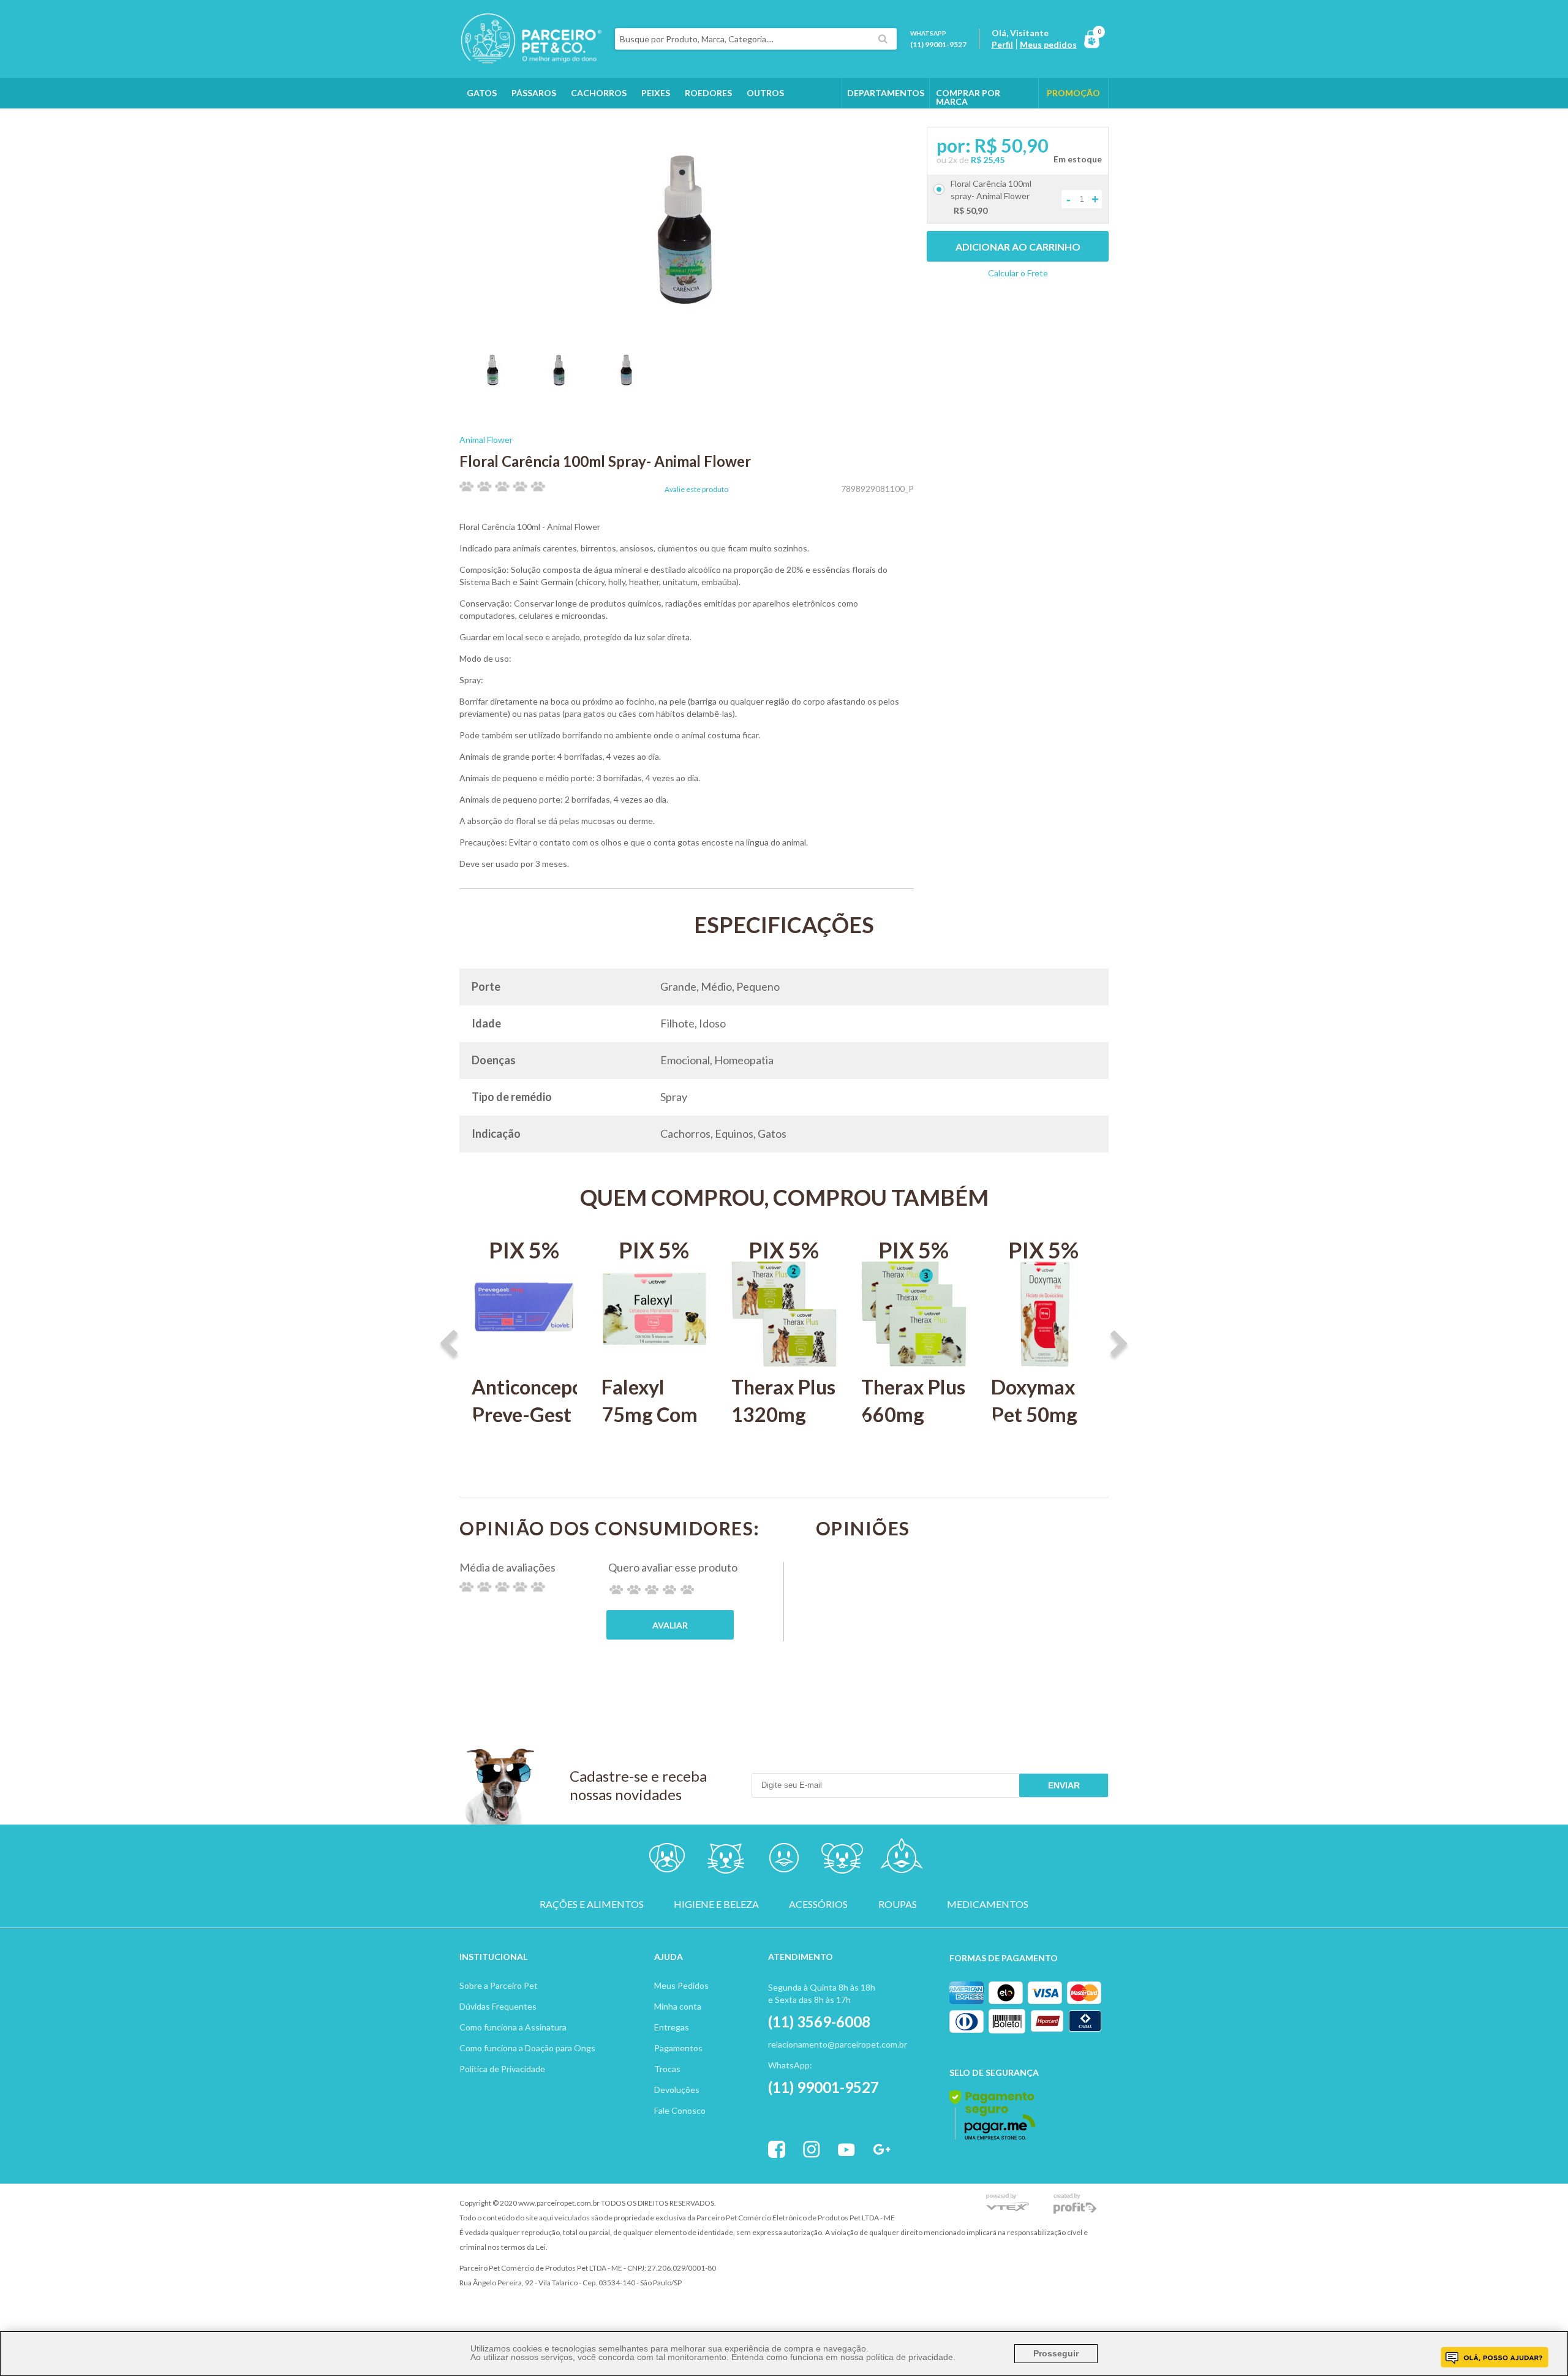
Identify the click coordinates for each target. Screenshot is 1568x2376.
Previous (449, 1345)
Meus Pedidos (681, 1985)
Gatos (482, 93)
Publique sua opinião (670, 1625)
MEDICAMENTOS (988, 1904)
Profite (1075, 2204)
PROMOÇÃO (1073, 93)
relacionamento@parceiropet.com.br (838, 2044)
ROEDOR (842, 1860)
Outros (765, 93)
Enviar (1064, 1785)
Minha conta (678, 2006)
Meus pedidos (1048, 44)
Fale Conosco (680, 2110)
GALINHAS (489, 123)
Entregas (672, 2027)
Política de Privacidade (502, 2069)
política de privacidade (910, 2357)
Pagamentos (678, 2048)
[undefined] (687, 232)
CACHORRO (667, 1860)
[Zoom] (493, 388)
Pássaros (534, 93)
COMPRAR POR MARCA (968, 97)
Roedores (708, 93)
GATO (726, 1860)
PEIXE (901, 1860)
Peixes (656, 93)
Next (1119, 1345)
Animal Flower (486, 440)
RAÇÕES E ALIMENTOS (592, 1904)
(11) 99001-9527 (938, 44)
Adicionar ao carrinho (1018, 247)
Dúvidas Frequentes (498, 2006)
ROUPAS (898, 1904)
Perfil (1002, 44)
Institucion (488, 1957)
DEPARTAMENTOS (886, 93)
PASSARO (784, 1860)
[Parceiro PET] (531, 60)
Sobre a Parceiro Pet (499, 1985)
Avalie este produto (696, 490)
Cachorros (599, 93)
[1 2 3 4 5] (652, 1590)
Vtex (1008, 2204)
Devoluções (677, 2090)
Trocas (667, 2069)
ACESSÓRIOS (818, 1904)
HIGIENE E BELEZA (716, 1904)
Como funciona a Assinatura (513, 2027)
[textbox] (756, 39)
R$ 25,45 (988, 160)
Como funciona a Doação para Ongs (527, 2048)
